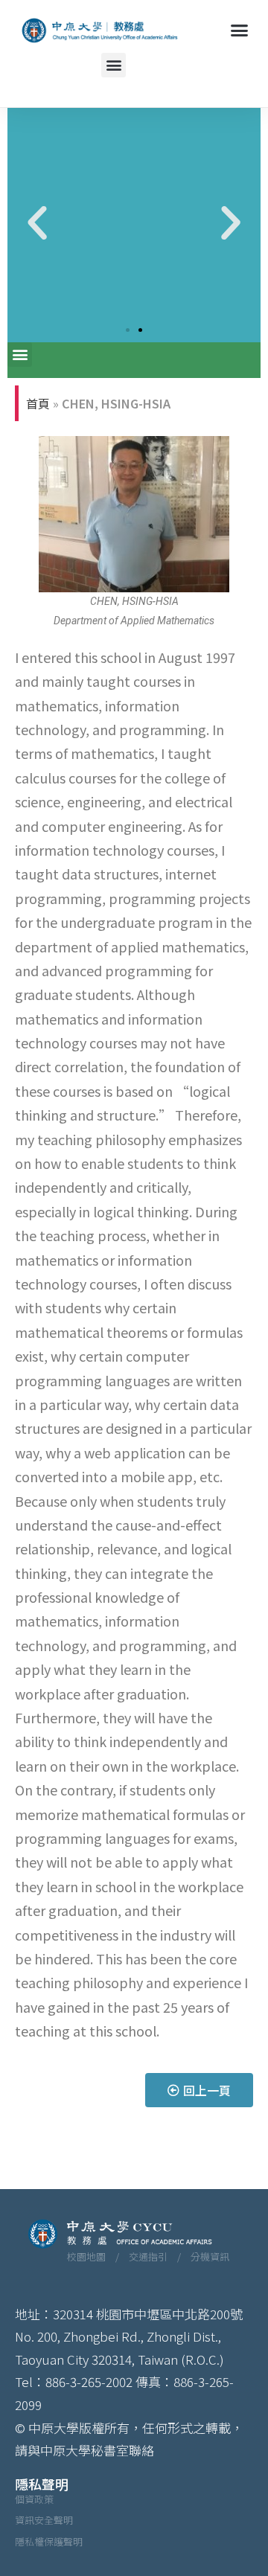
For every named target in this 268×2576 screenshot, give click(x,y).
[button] (240, 31)
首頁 (38, 403)
